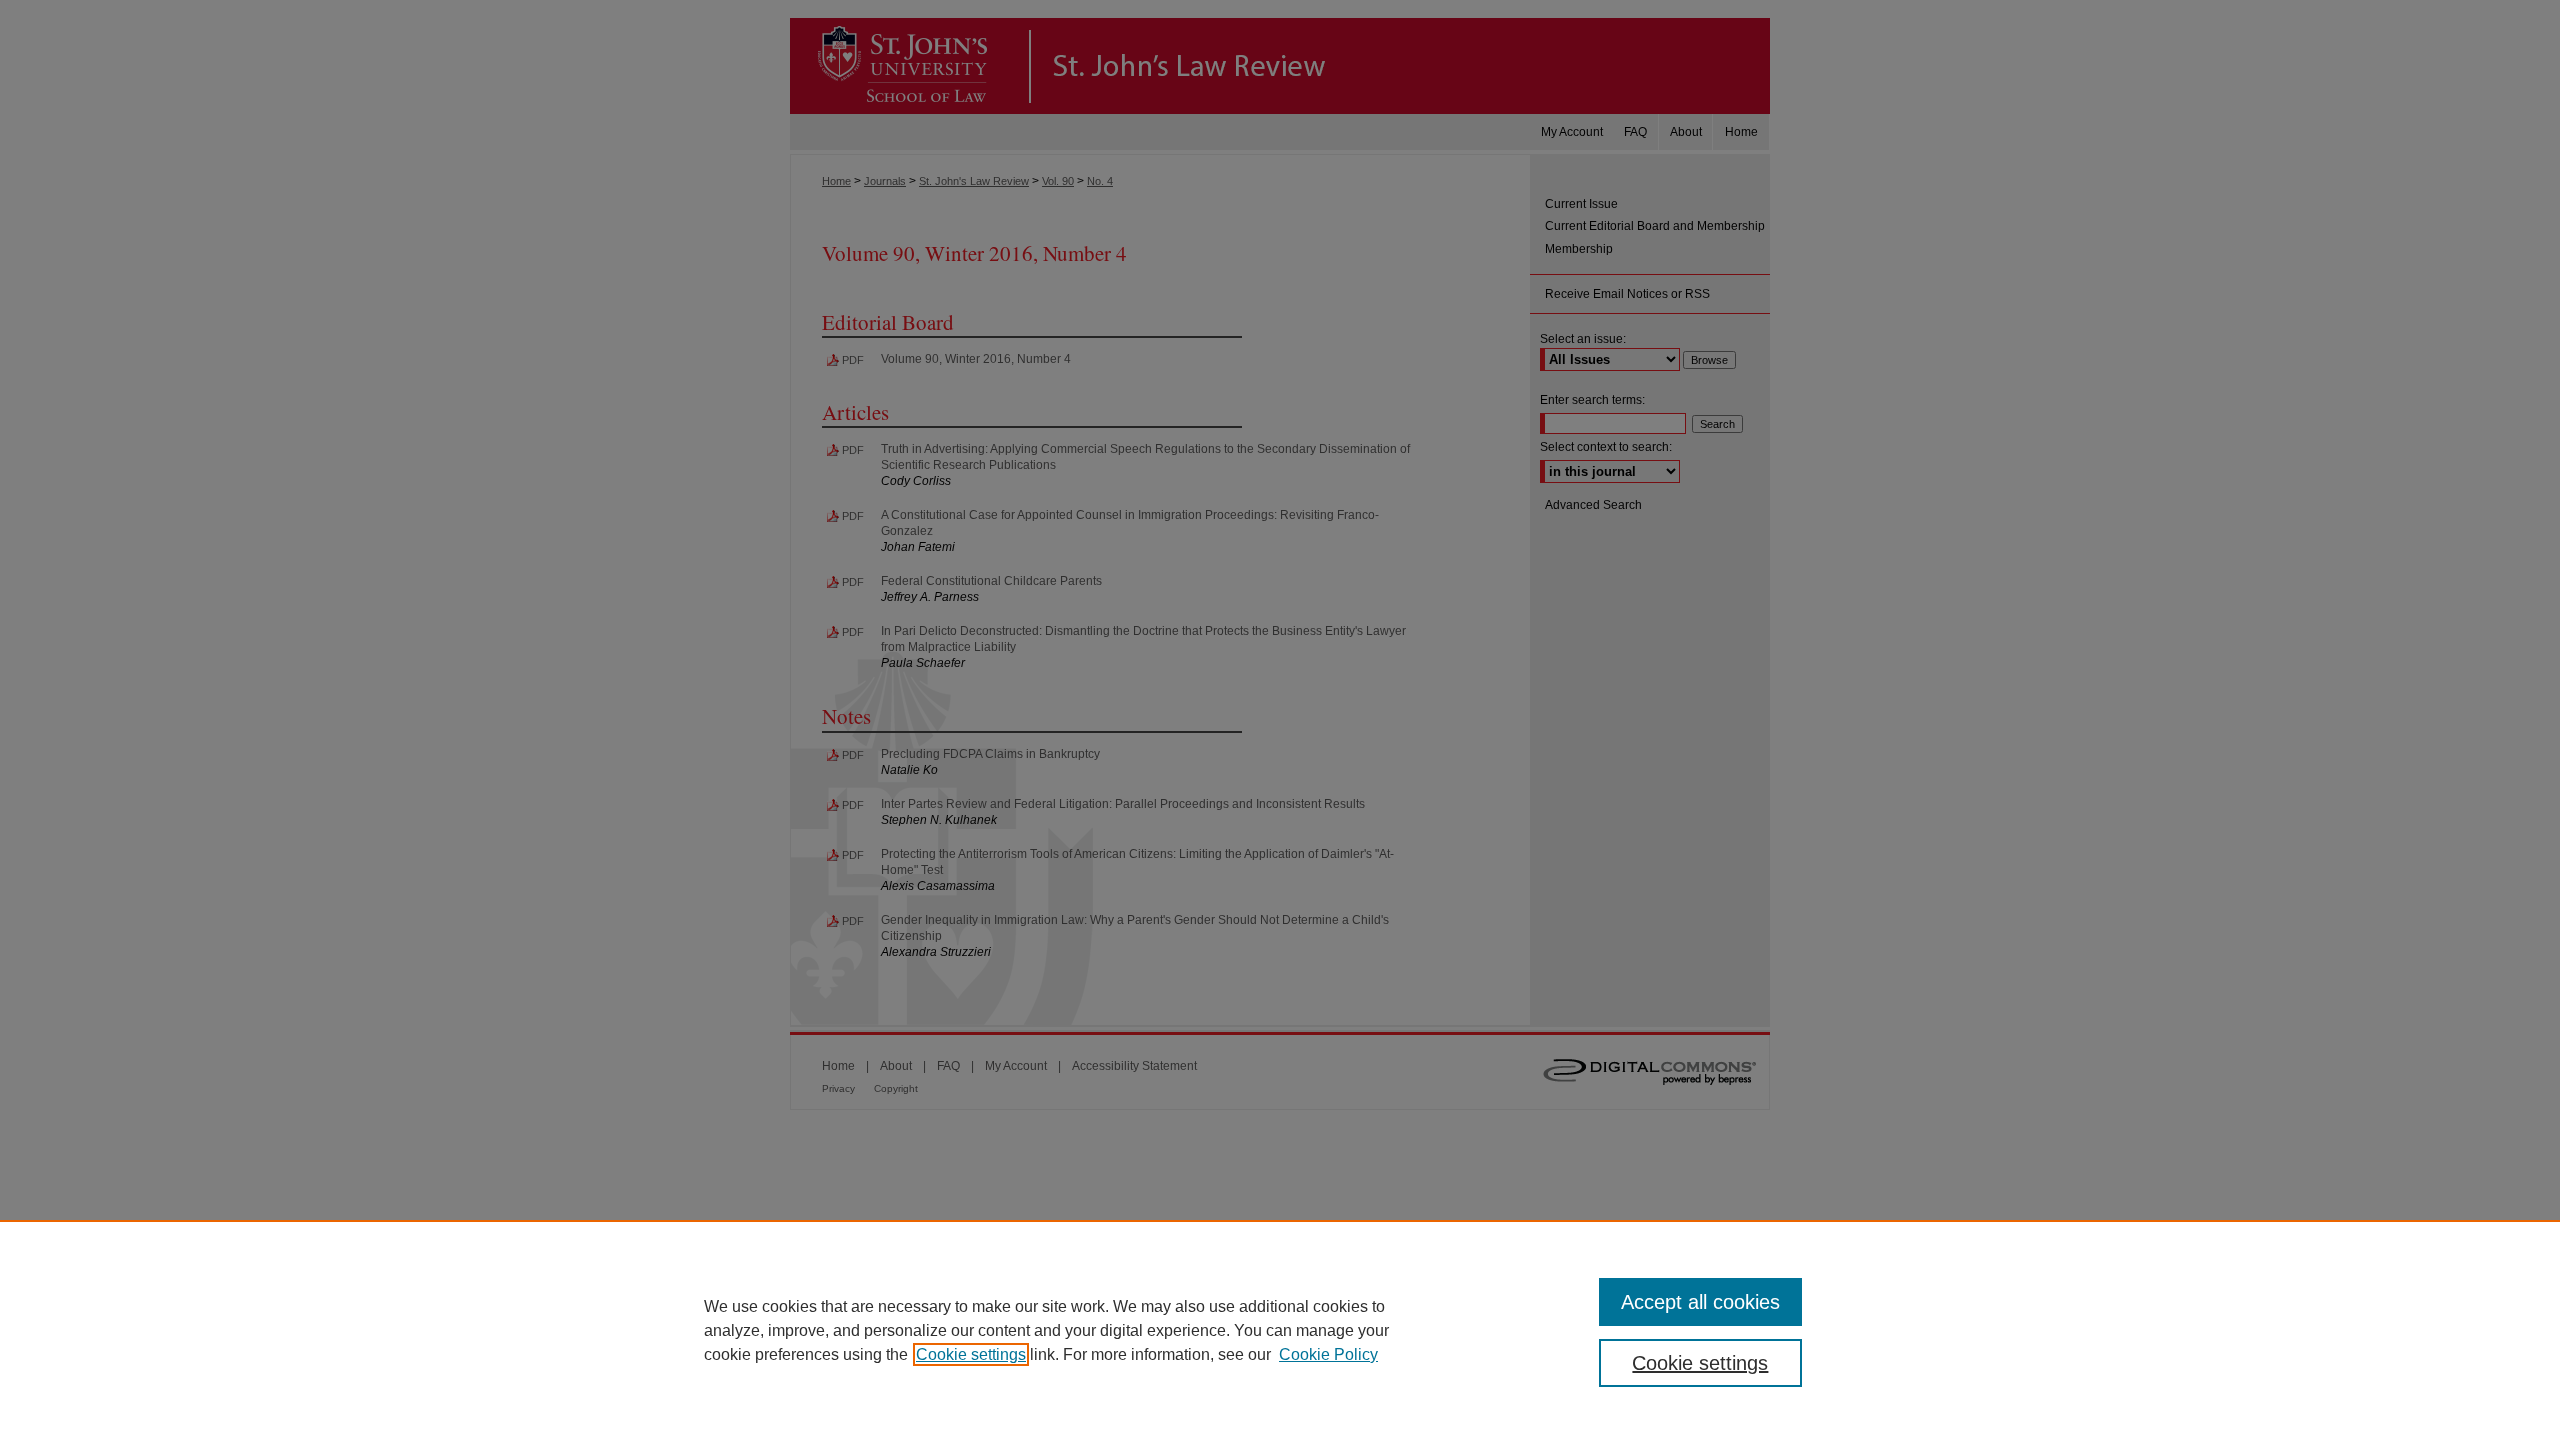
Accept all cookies (1700, 1302)
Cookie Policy (1328, 1354)
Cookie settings (971, 1354)
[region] (1280, 1330)
